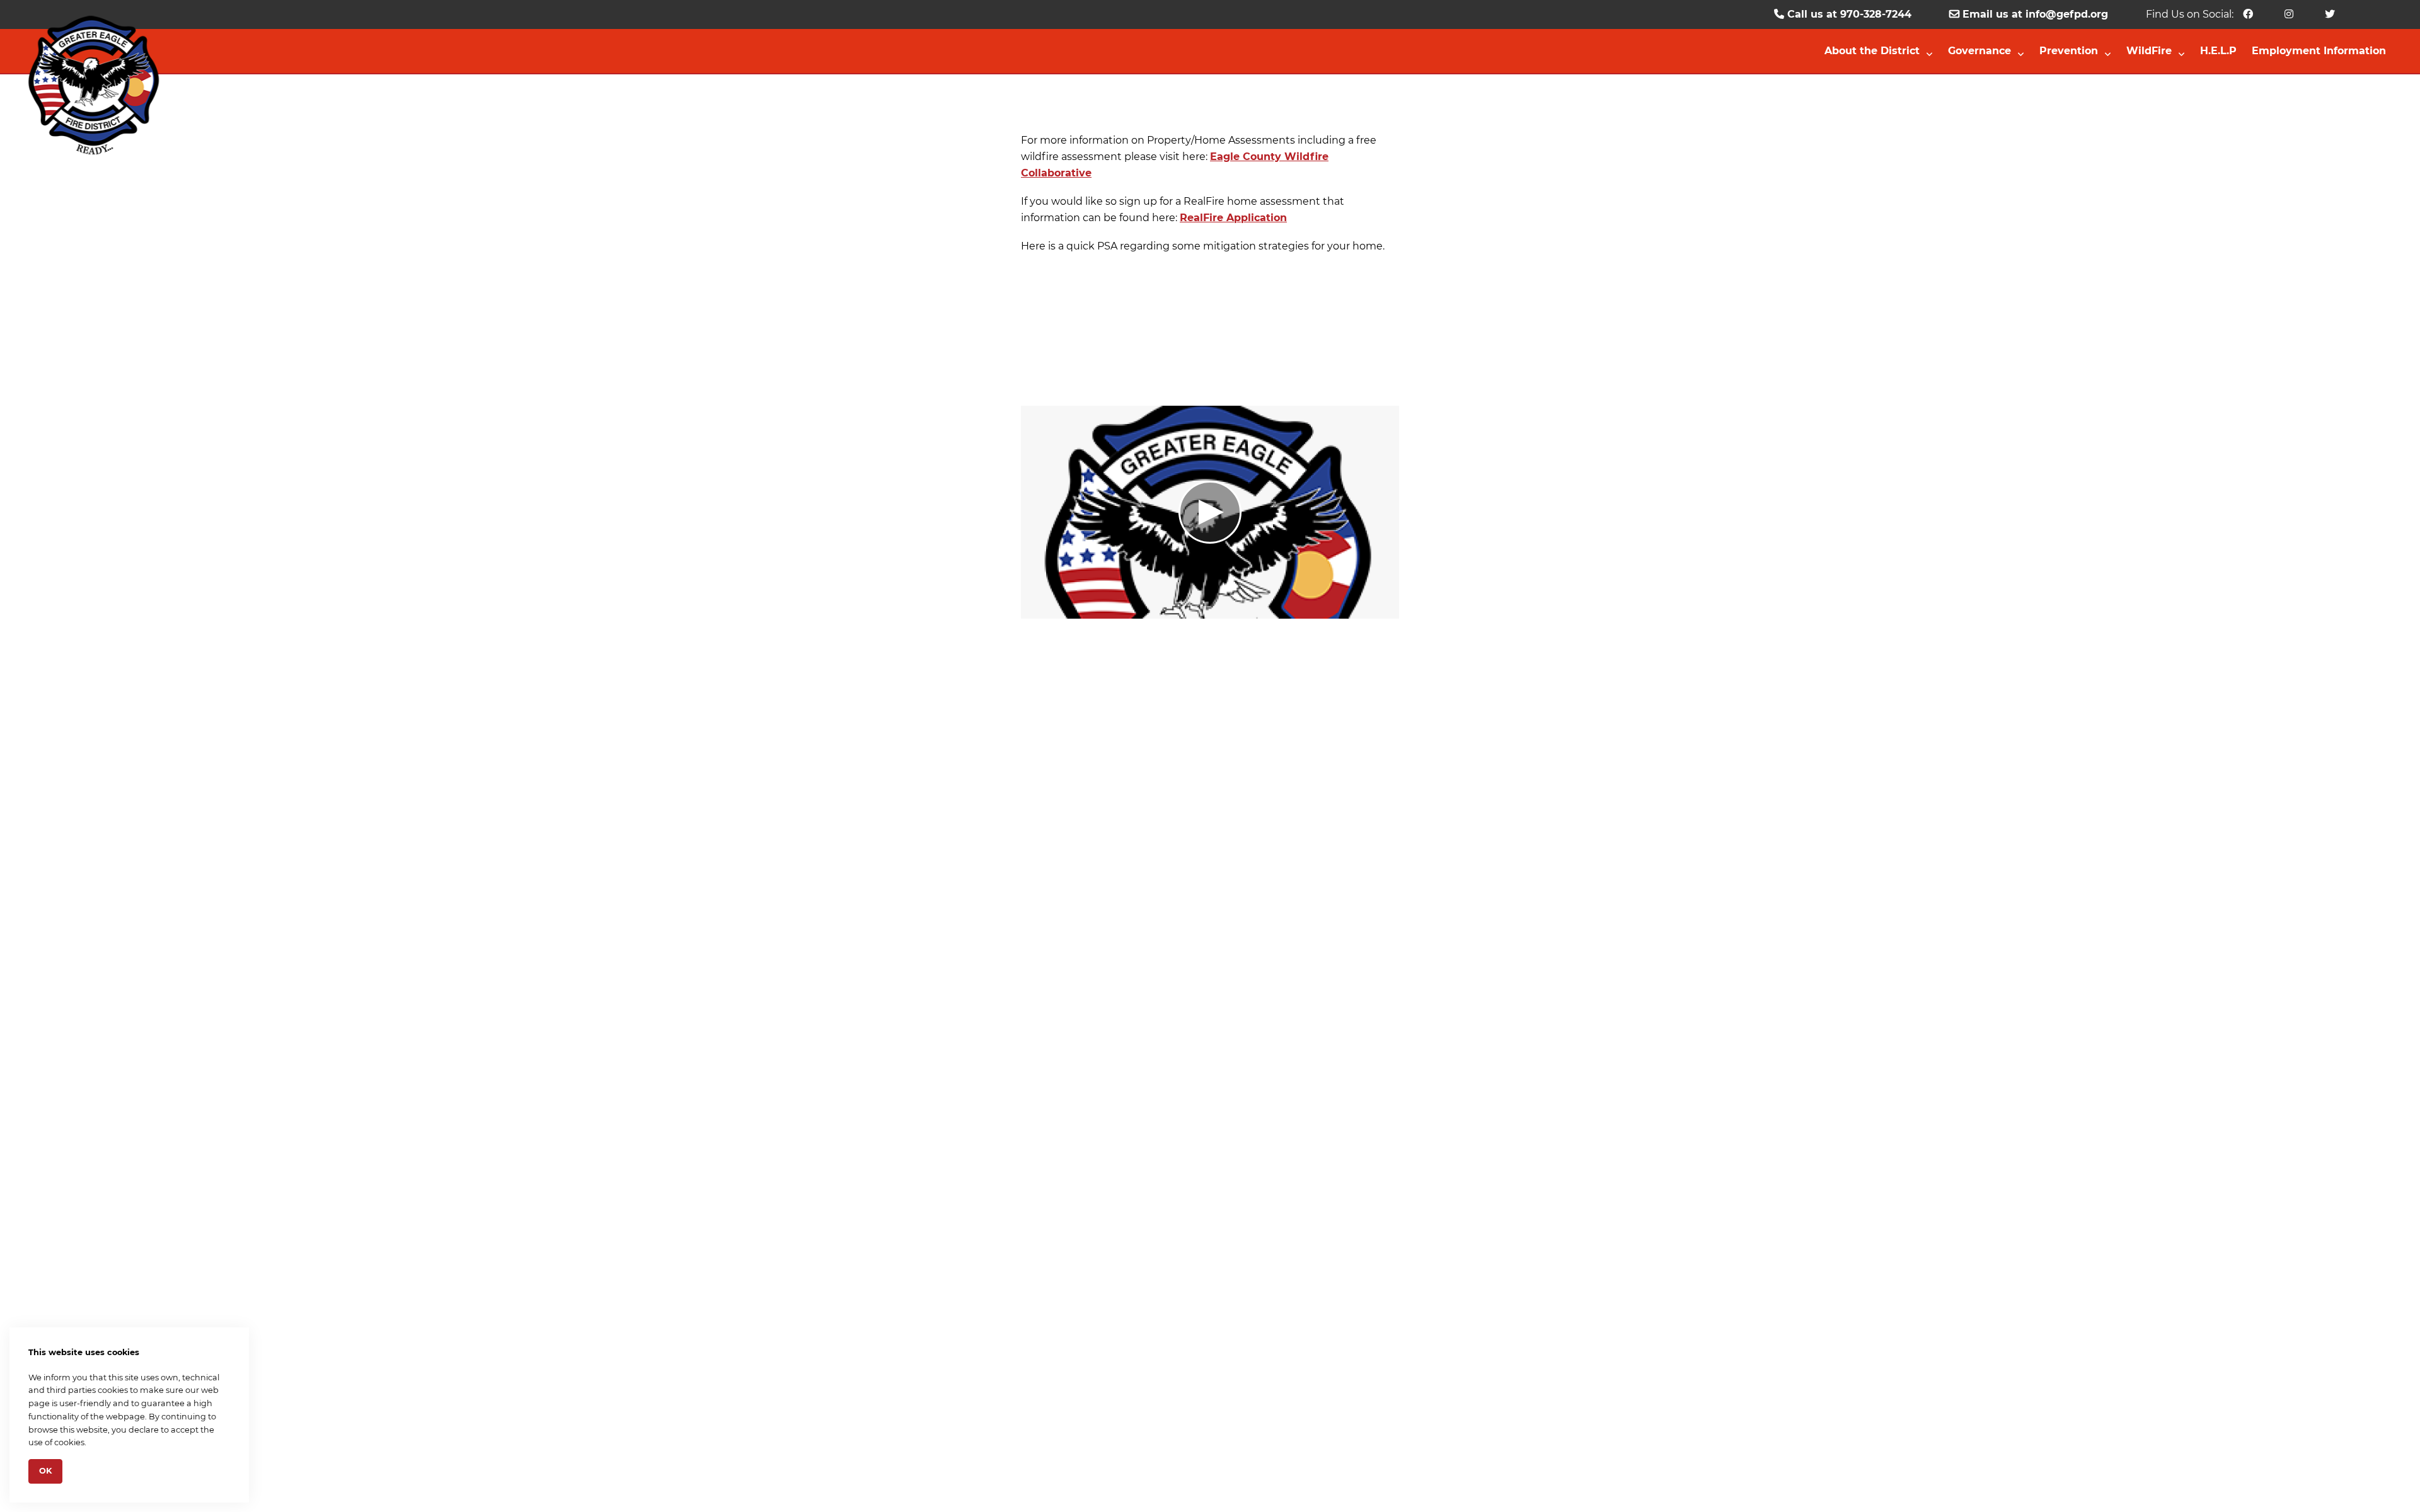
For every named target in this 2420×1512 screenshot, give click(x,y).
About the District (1872, 51)
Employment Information (2319, 51)
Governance (1979, 51)
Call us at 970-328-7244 (1848, 14)
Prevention (2069, 51)
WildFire (2149, 51)
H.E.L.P (2218, 51)
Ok (45, 1471)
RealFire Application (1233, 218)
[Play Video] (1210, 512)
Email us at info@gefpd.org (2034, 14)
